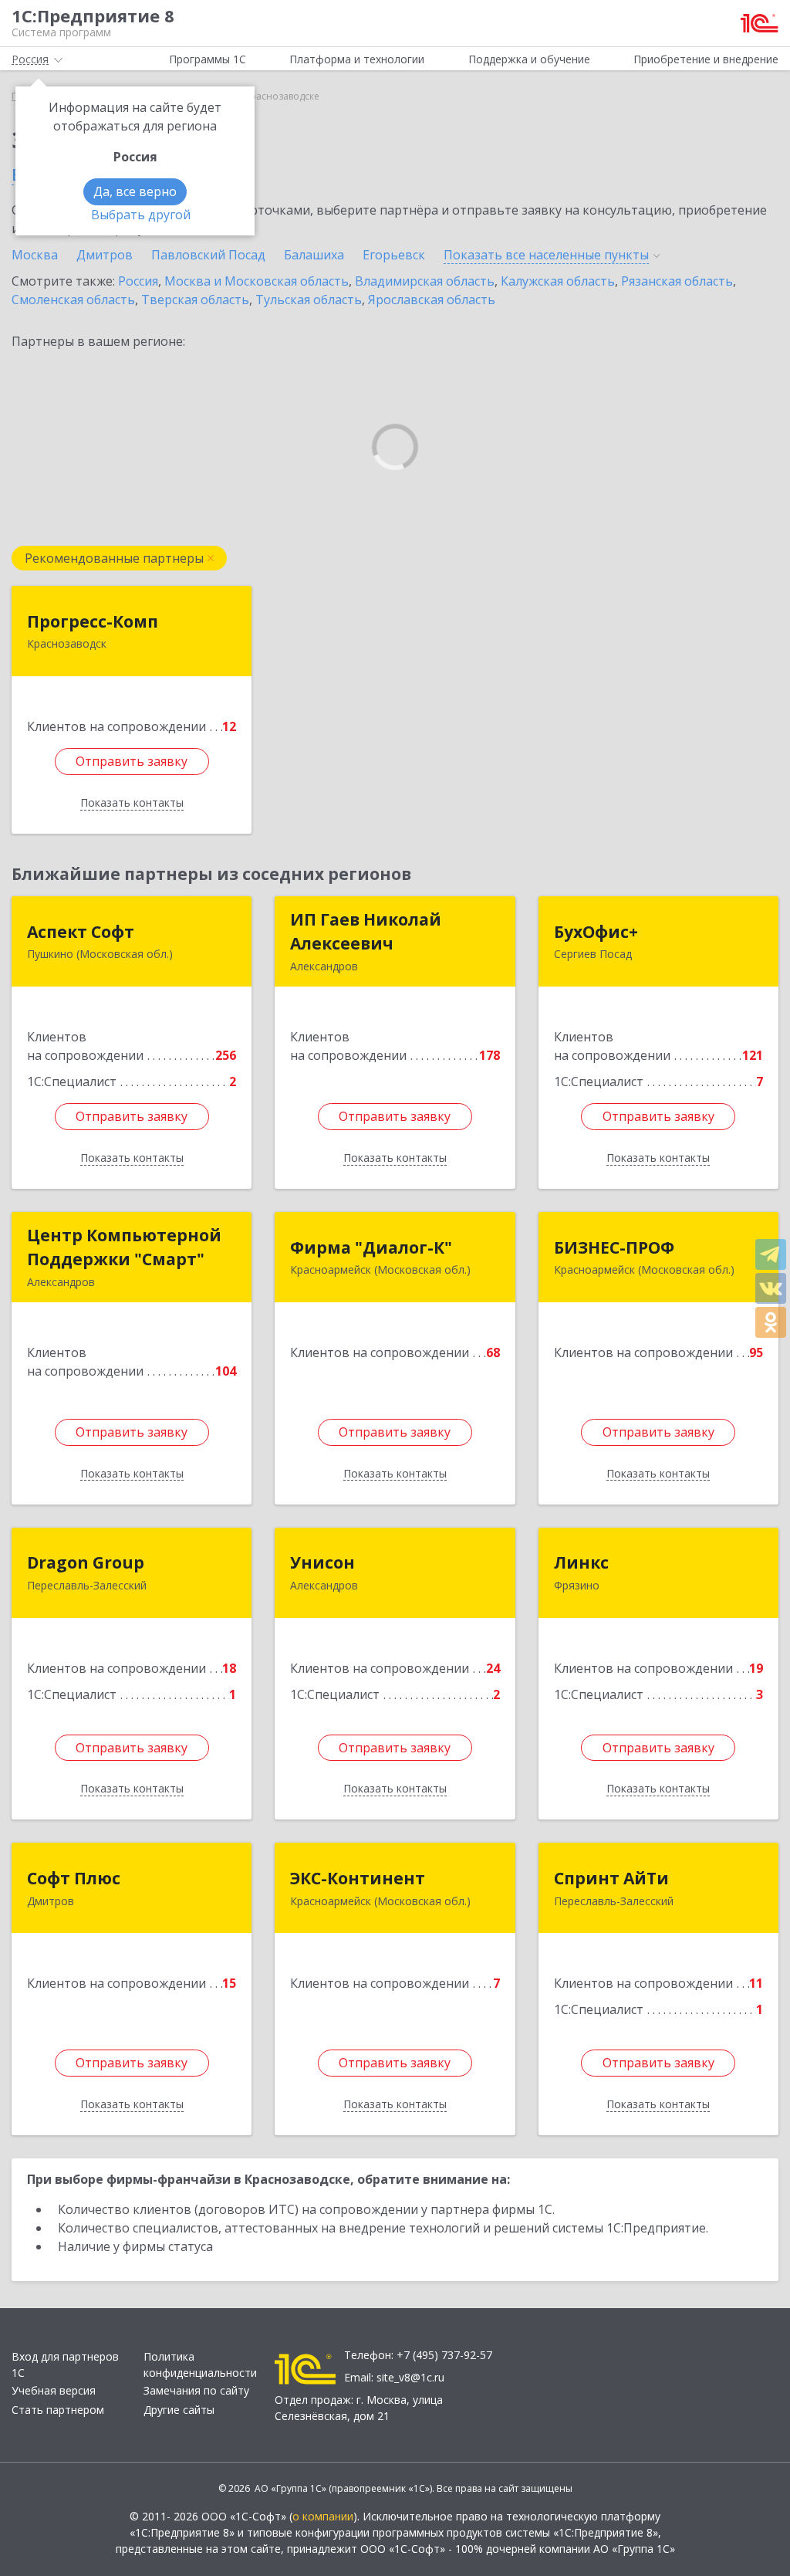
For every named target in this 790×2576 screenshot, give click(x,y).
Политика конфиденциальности (200, 2364)
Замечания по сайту (196, 2390)
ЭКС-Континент (358, 1878)
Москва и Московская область (257, 281)
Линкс (581, 1562)
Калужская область (558, 281)
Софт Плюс (74, 1878)
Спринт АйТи (611, 1878)
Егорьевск (394, 255)
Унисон (322, 1562)
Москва (35, 255)
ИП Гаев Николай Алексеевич (366, 932)
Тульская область (309, 300)
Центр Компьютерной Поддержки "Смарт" (124, 1247)
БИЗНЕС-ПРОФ (614, 1247)
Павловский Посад (208, 255)
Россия (138, 281)
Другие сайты (179, 2410)
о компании (323, 2516)
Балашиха (314, 255)
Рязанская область (677, 281)
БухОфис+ (596, 932)
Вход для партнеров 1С (65, 2364)
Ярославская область (432, 300)
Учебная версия (54, 2390)
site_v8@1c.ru (410, 2377)
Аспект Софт (81, 932)
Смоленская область (73, 300)
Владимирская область (425, 281)
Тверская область (195, 300)
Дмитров (105, 255)
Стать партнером (58, 2410)
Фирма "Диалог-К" (371, 1247)
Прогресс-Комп (93, 621)
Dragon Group (86, 1562)
